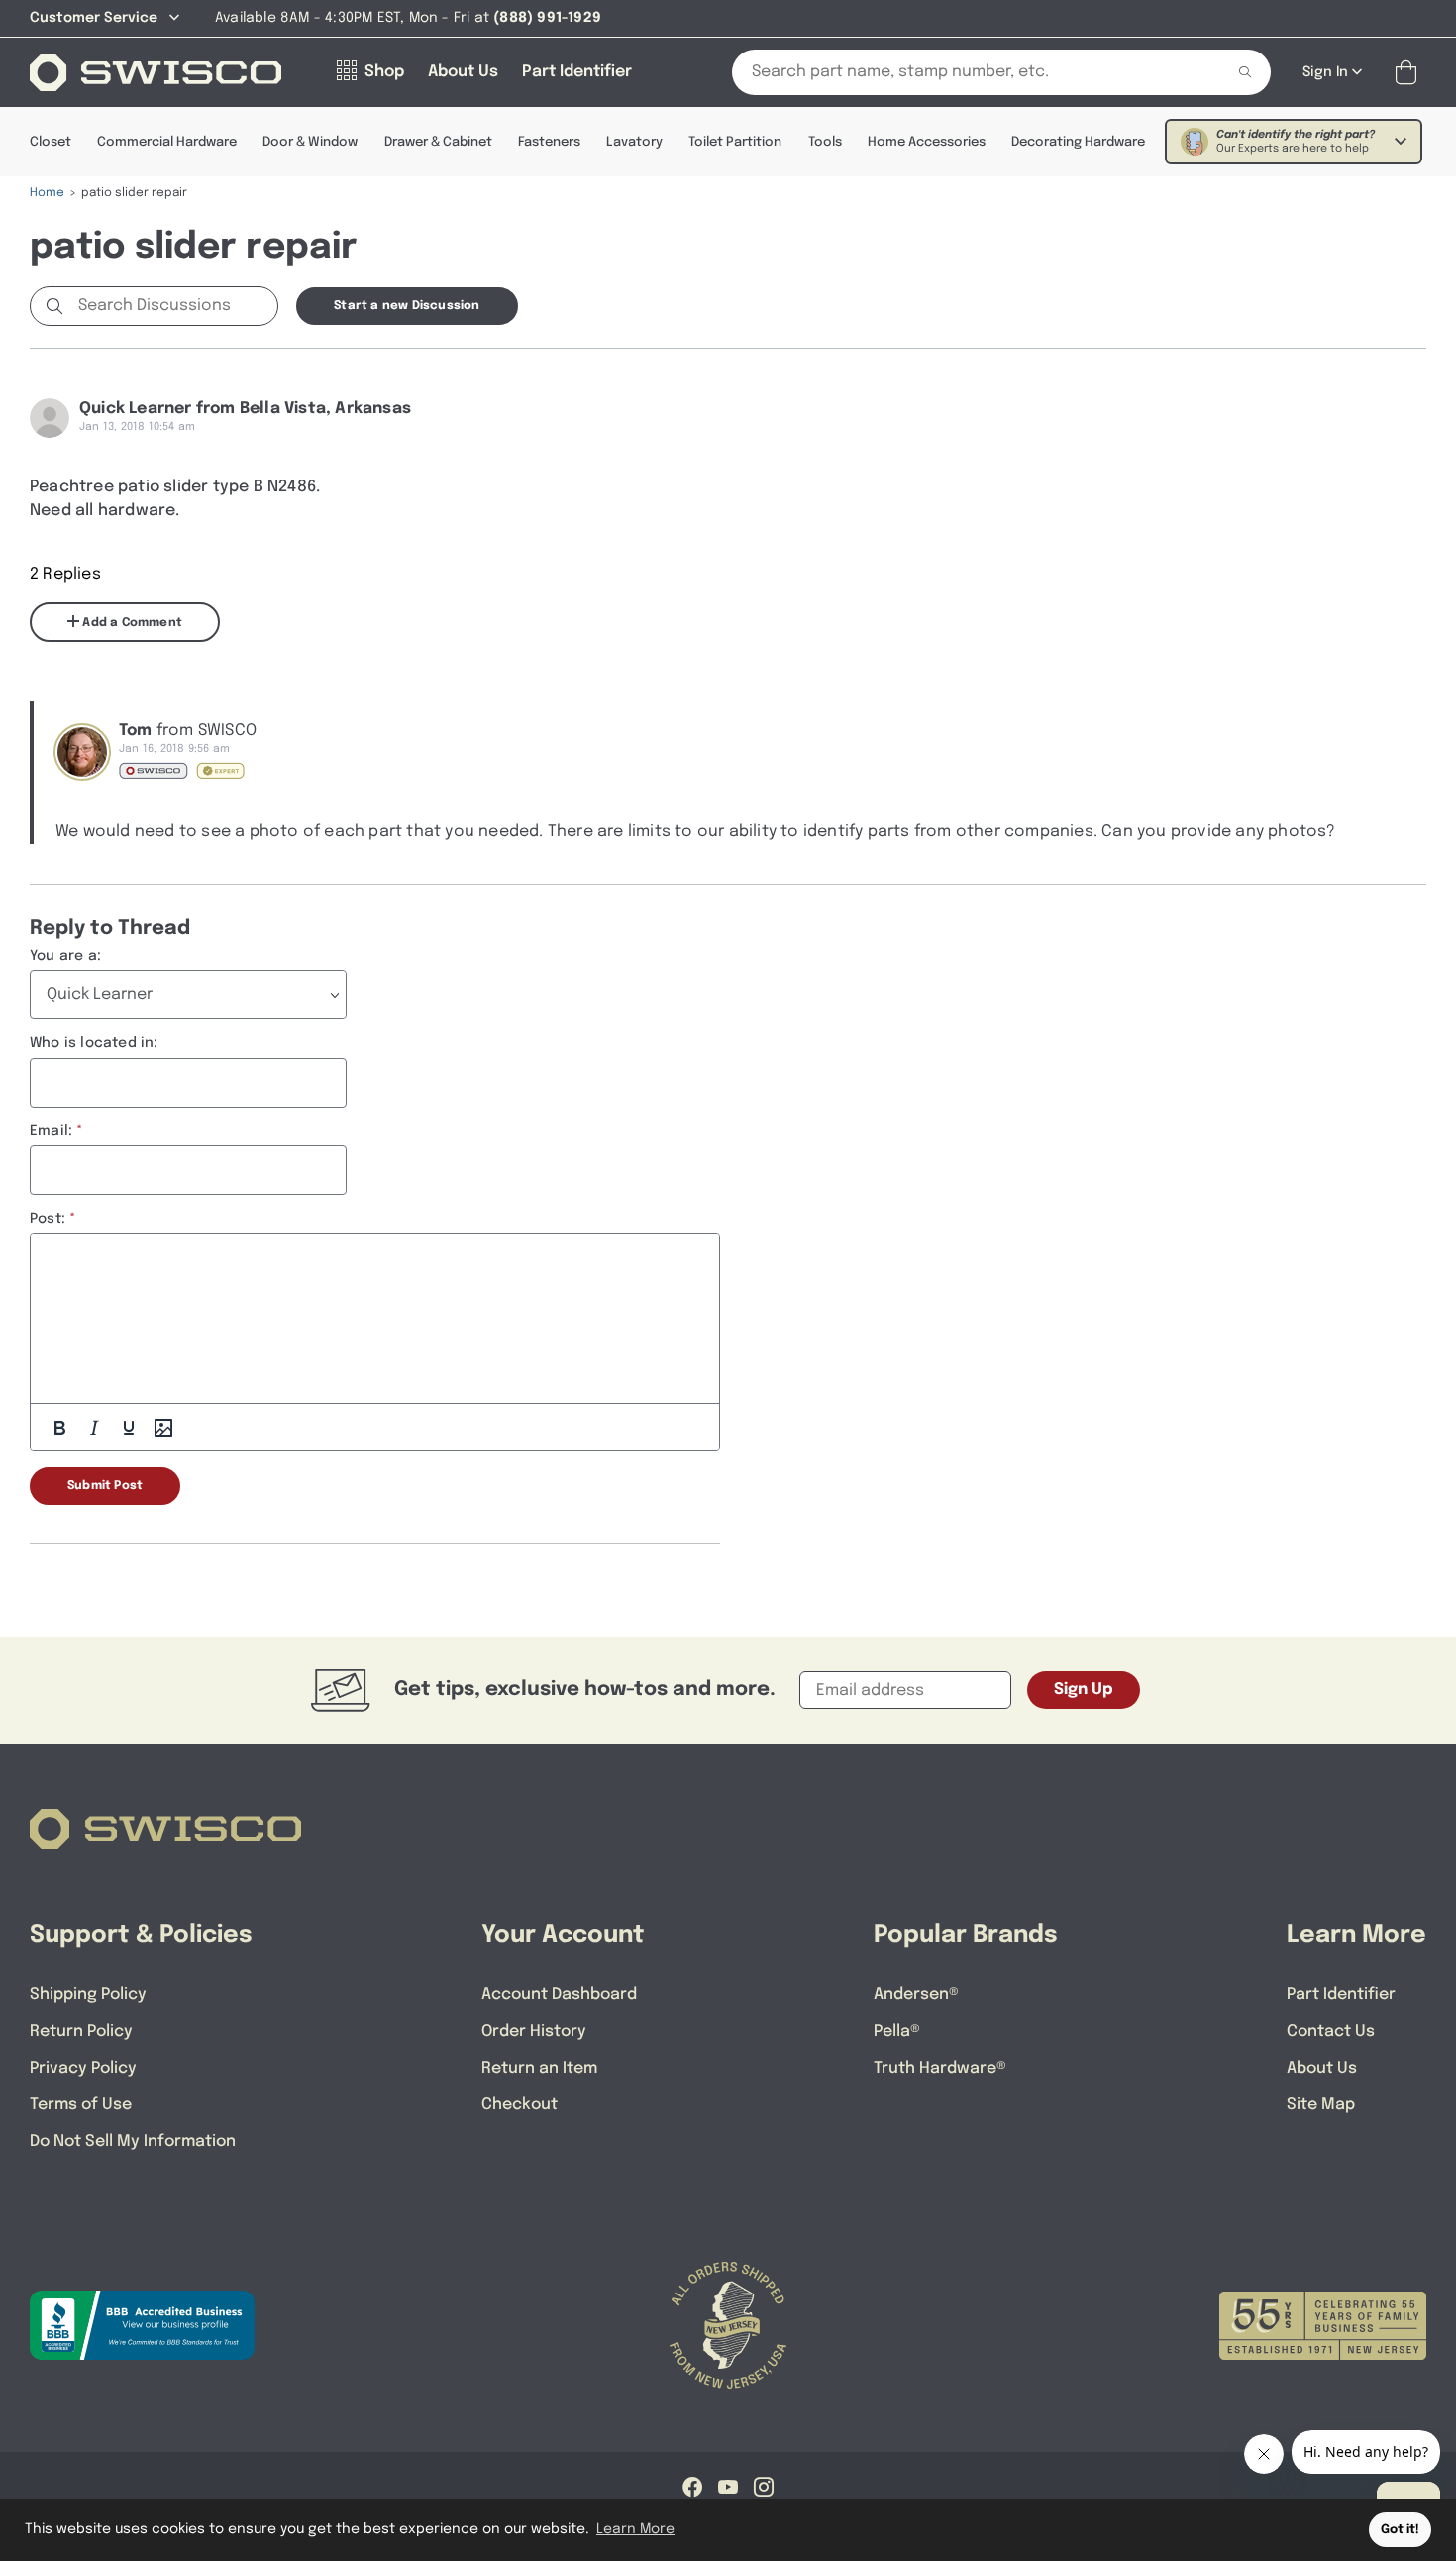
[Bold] (59, 1428)
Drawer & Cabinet (438, 142)
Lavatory (634, 142)
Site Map (1321, 2105)
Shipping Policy (88, 1995)
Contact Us (1331, 2031)
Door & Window (310, 142)
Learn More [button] (635, 2529)
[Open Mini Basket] (1410, 73)
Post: (48, 1219)
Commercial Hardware (167, 142)
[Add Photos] (163, 1428)
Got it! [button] (1400, 2530)
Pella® (897, 2031)
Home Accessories (927, 142)
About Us (1322, 2068)
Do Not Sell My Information (133, 2141)
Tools (825, 142)
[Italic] (94, 1428)
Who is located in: (94, 1043)
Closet (51, 142)
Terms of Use (81, 2105)
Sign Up (1084, 1690)
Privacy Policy (83, 2068)
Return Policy (81, 2031)
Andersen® (916, 1995)
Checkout (520, 2105)
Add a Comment (131, 623)
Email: (51, 1131)
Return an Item (539, 2068)
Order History (534, 2031)
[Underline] (129, 1428)
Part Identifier (1341, 1995)
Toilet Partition (735, 142)
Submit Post (105, 1486)
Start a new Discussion (407, 306)
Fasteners (549, 142)
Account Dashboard (559, 1995)
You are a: (65, 956)
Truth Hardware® (940, 2068)
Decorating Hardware (1078, 142)
